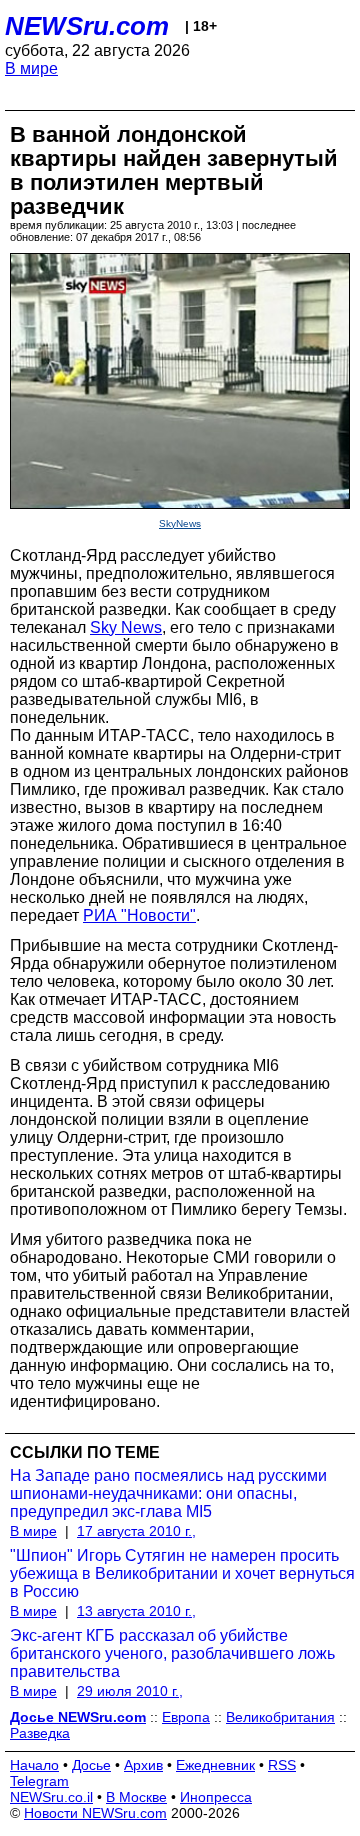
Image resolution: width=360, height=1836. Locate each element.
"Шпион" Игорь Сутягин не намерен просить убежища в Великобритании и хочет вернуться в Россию (182, 1573)
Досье (91, 1765)
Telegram (39, 1781)
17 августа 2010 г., (136, 1531)
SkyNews (180, 523)
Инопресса (216, 1797)
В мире (31, 68)
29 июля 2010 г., (130, 1691)
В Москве (136, 1797)
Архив (143, 1765)
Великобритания (280, 1717)
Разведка (40, 1733)
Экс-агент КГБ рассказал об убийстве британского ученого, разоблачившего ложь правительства (172, 1653)
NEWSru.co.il (51, 1797)
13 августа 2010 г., (136, 1611)
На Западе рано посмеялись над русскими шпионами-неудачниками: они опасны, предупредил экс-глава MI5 (168, 1493)
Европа (186, 1717)
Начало (34, 1765)
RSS (282, 1765)
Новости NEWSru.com (95, 1813)
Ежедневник (215, 1765)
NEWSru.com (87, 26)
